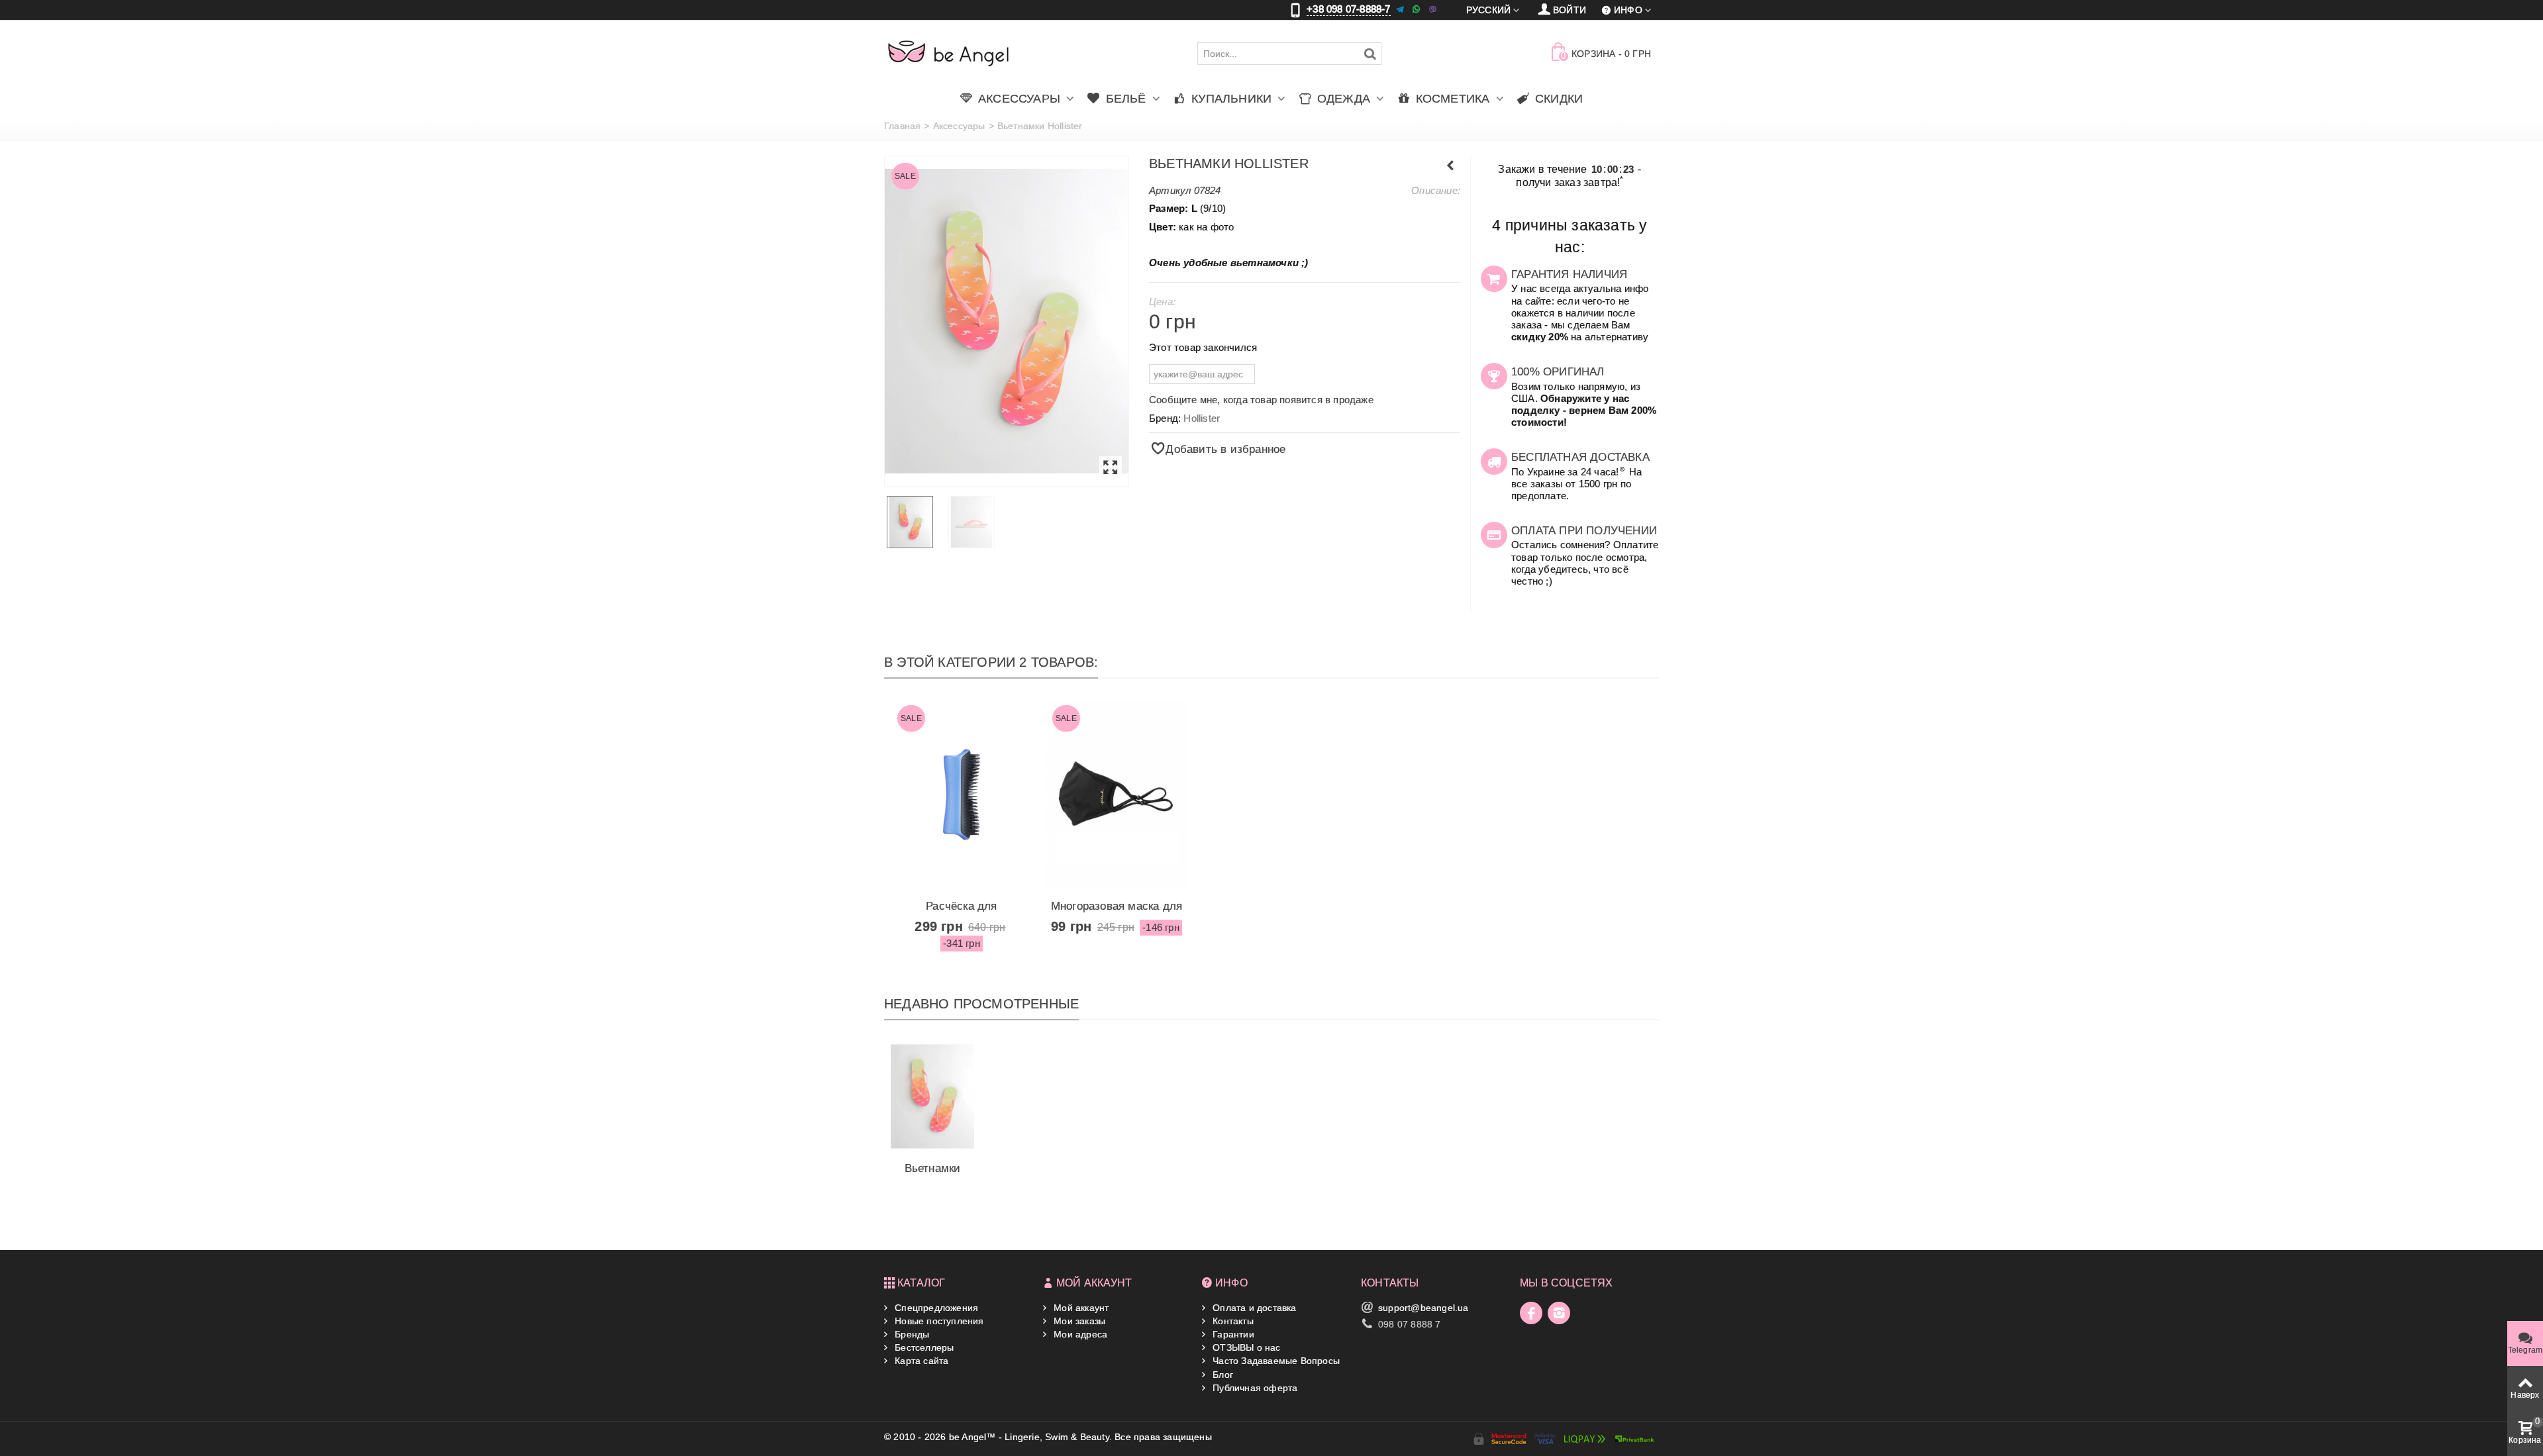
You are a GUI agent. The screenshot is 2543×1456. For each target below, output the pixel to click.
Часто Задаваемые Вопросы (1275, 1361)
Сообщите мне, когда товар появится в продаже (1261, 400)
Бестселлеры (923, 1347)
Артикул (1170, 190)
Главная (902, 126)
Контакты (1232, 1321)
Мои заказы (1078, 1321)
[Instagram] (1559, 1313)
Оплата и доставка (1253, 1308)
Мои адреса (1079, 1334)
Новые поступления (938, 1321)
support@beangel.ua (1423, 1308)
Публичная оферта (1254, 1388)
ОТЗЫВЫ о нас (1245, 1347)
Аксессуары (959, 126)
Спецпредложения (935, 1308)
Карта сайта (920, 1361)
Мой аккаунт (1080, 1308)
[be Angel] (949, 53)
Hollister (1202, 418)
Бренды (911, 1334)
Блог (1222, 1375)
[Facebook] (1531, 1313)
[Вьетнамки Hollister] (1007, 321)
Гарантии (1232, 1334)
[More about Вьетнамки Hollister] (932, 1096)
